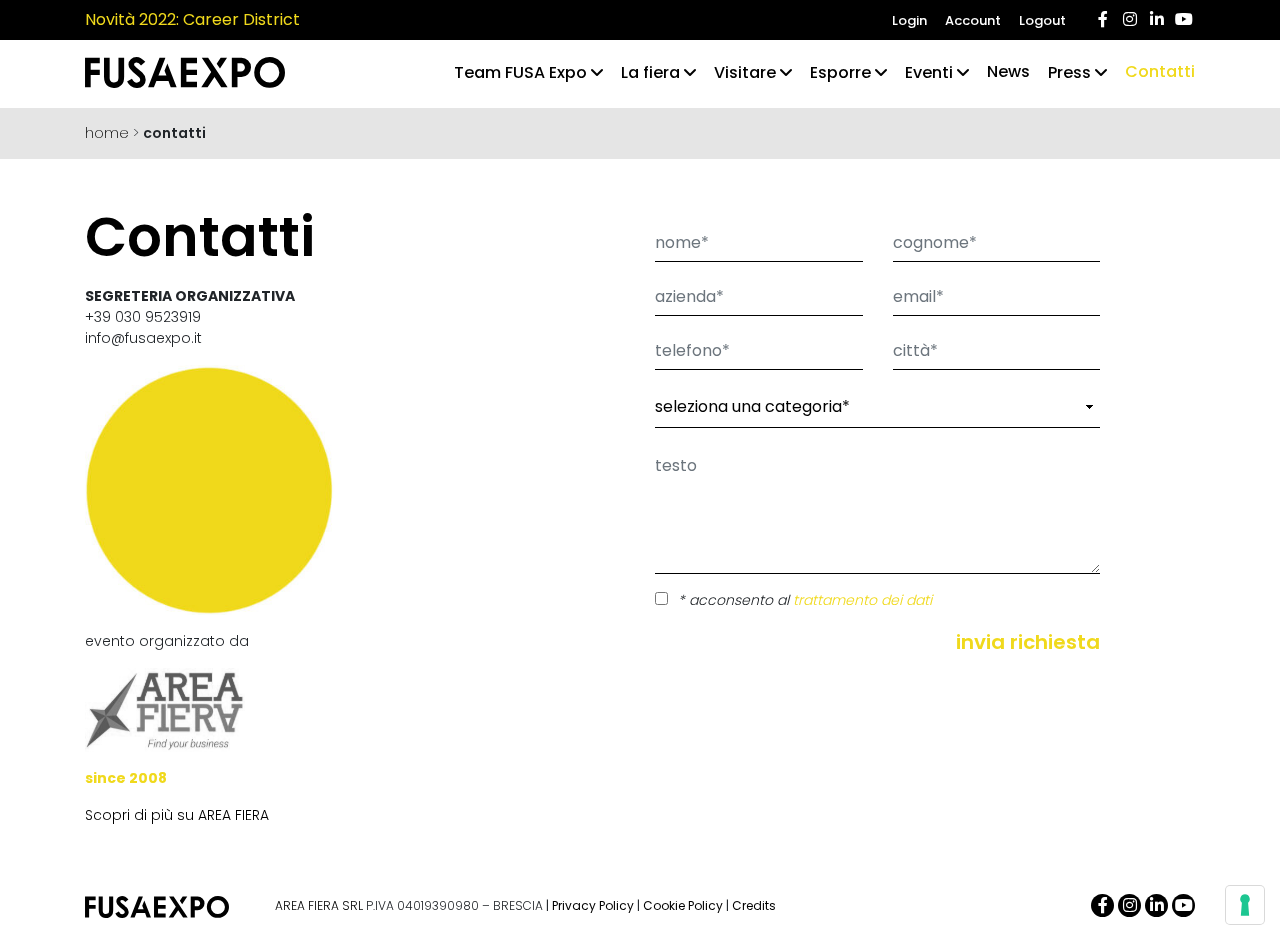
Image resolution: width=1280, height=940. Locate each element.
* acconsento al (805, 600)
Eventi (929, 72)
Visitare (745, 72)
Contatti (1160, 71)
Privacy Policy (593, 905)
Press (1069, 72)
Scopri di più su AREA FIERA (177, 815)
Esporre (840, 72)
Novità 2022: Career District (192, 19)
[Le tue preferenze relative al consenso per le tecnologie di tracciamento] (1245, 905)
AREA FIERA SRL (319, 905)
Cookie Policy (683, 905)
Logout (1042, 20)
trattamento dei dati (862, 600)
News (1008, 71)
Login (909, 20)
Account (973, 20)
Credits (754, 905)
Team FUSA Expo (520, 72)
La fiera (650, 72)
